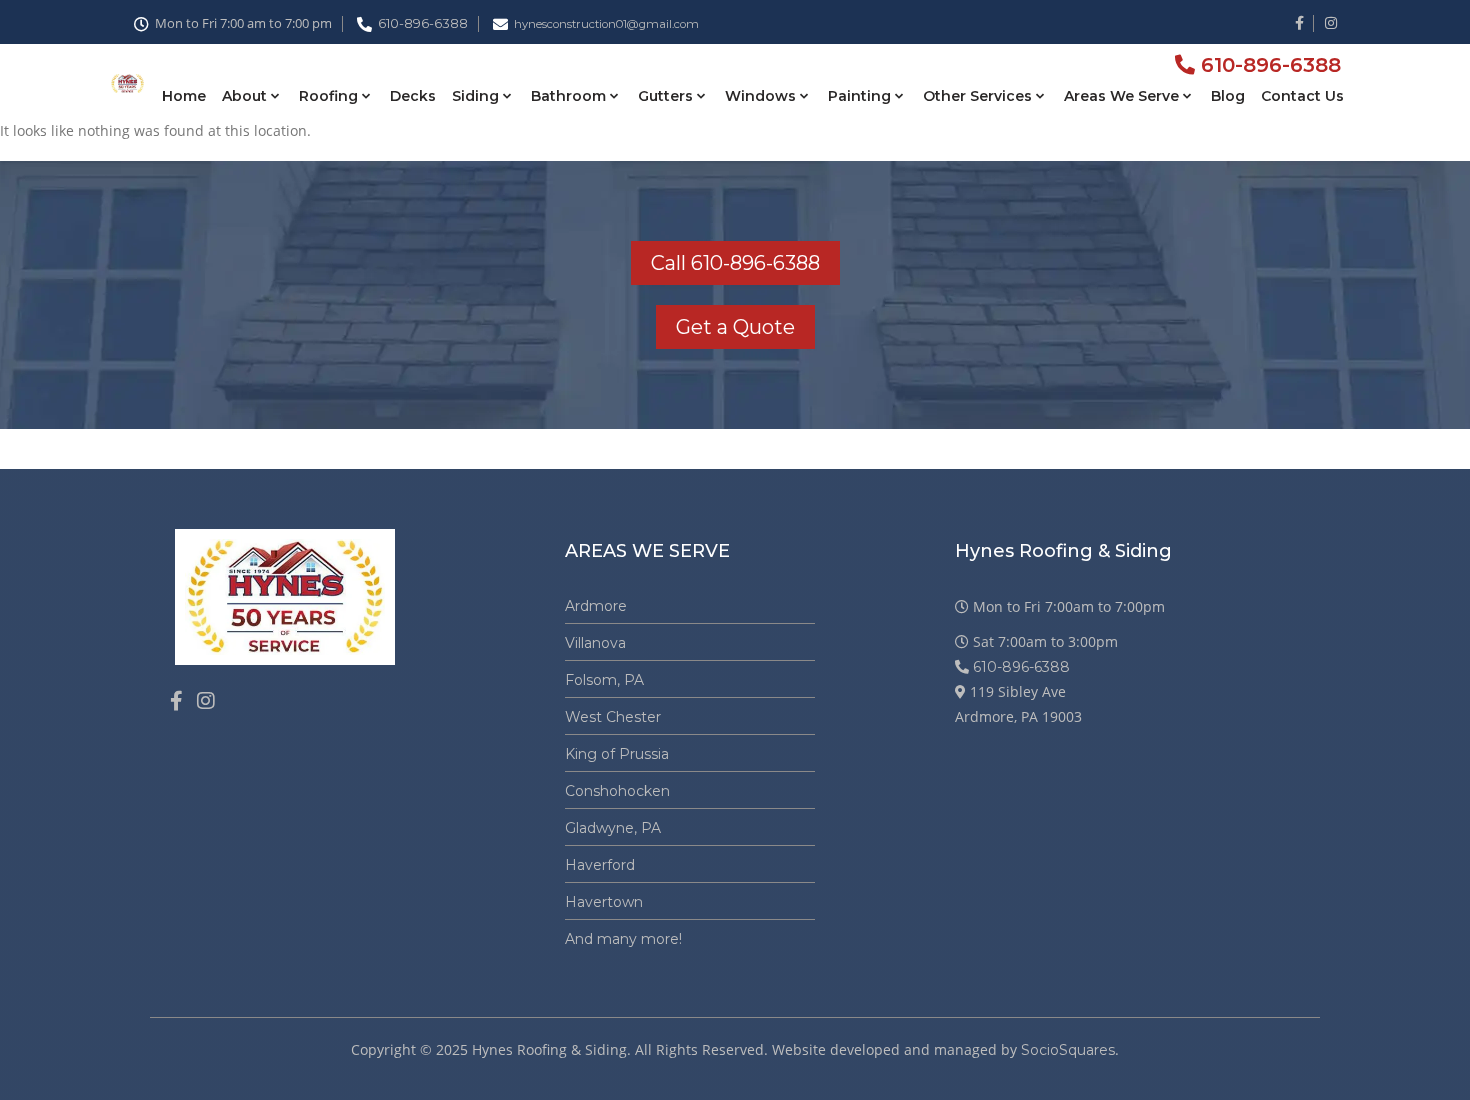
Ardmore (596, 606)
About (244, 96)
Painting (859, 96)
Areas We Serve (1121, 96)
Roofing (328, 96)
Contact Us (1302, 96)
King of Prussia (617, 754)
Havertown (604, 902)
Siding (475, 96)
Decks (413, 96)
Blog (1228, 96)
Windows (760, 96)
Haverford (600, 865)
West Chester (613, 717)
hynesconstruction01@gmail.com (606, 24)
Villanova (595, 643)
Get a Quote (735, 327)
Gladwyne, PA (613, 828)
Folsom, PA (604, 680)
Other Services (977, 96)
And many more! (623, 939)
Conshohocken (617, 791)
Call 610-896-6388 (735, 263)
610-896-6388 (423, 23)
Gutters (665, 96)
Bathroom (568, 96)
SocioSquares (1068, 1050)
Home (184, 96)
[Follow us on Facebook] (176, 701)
